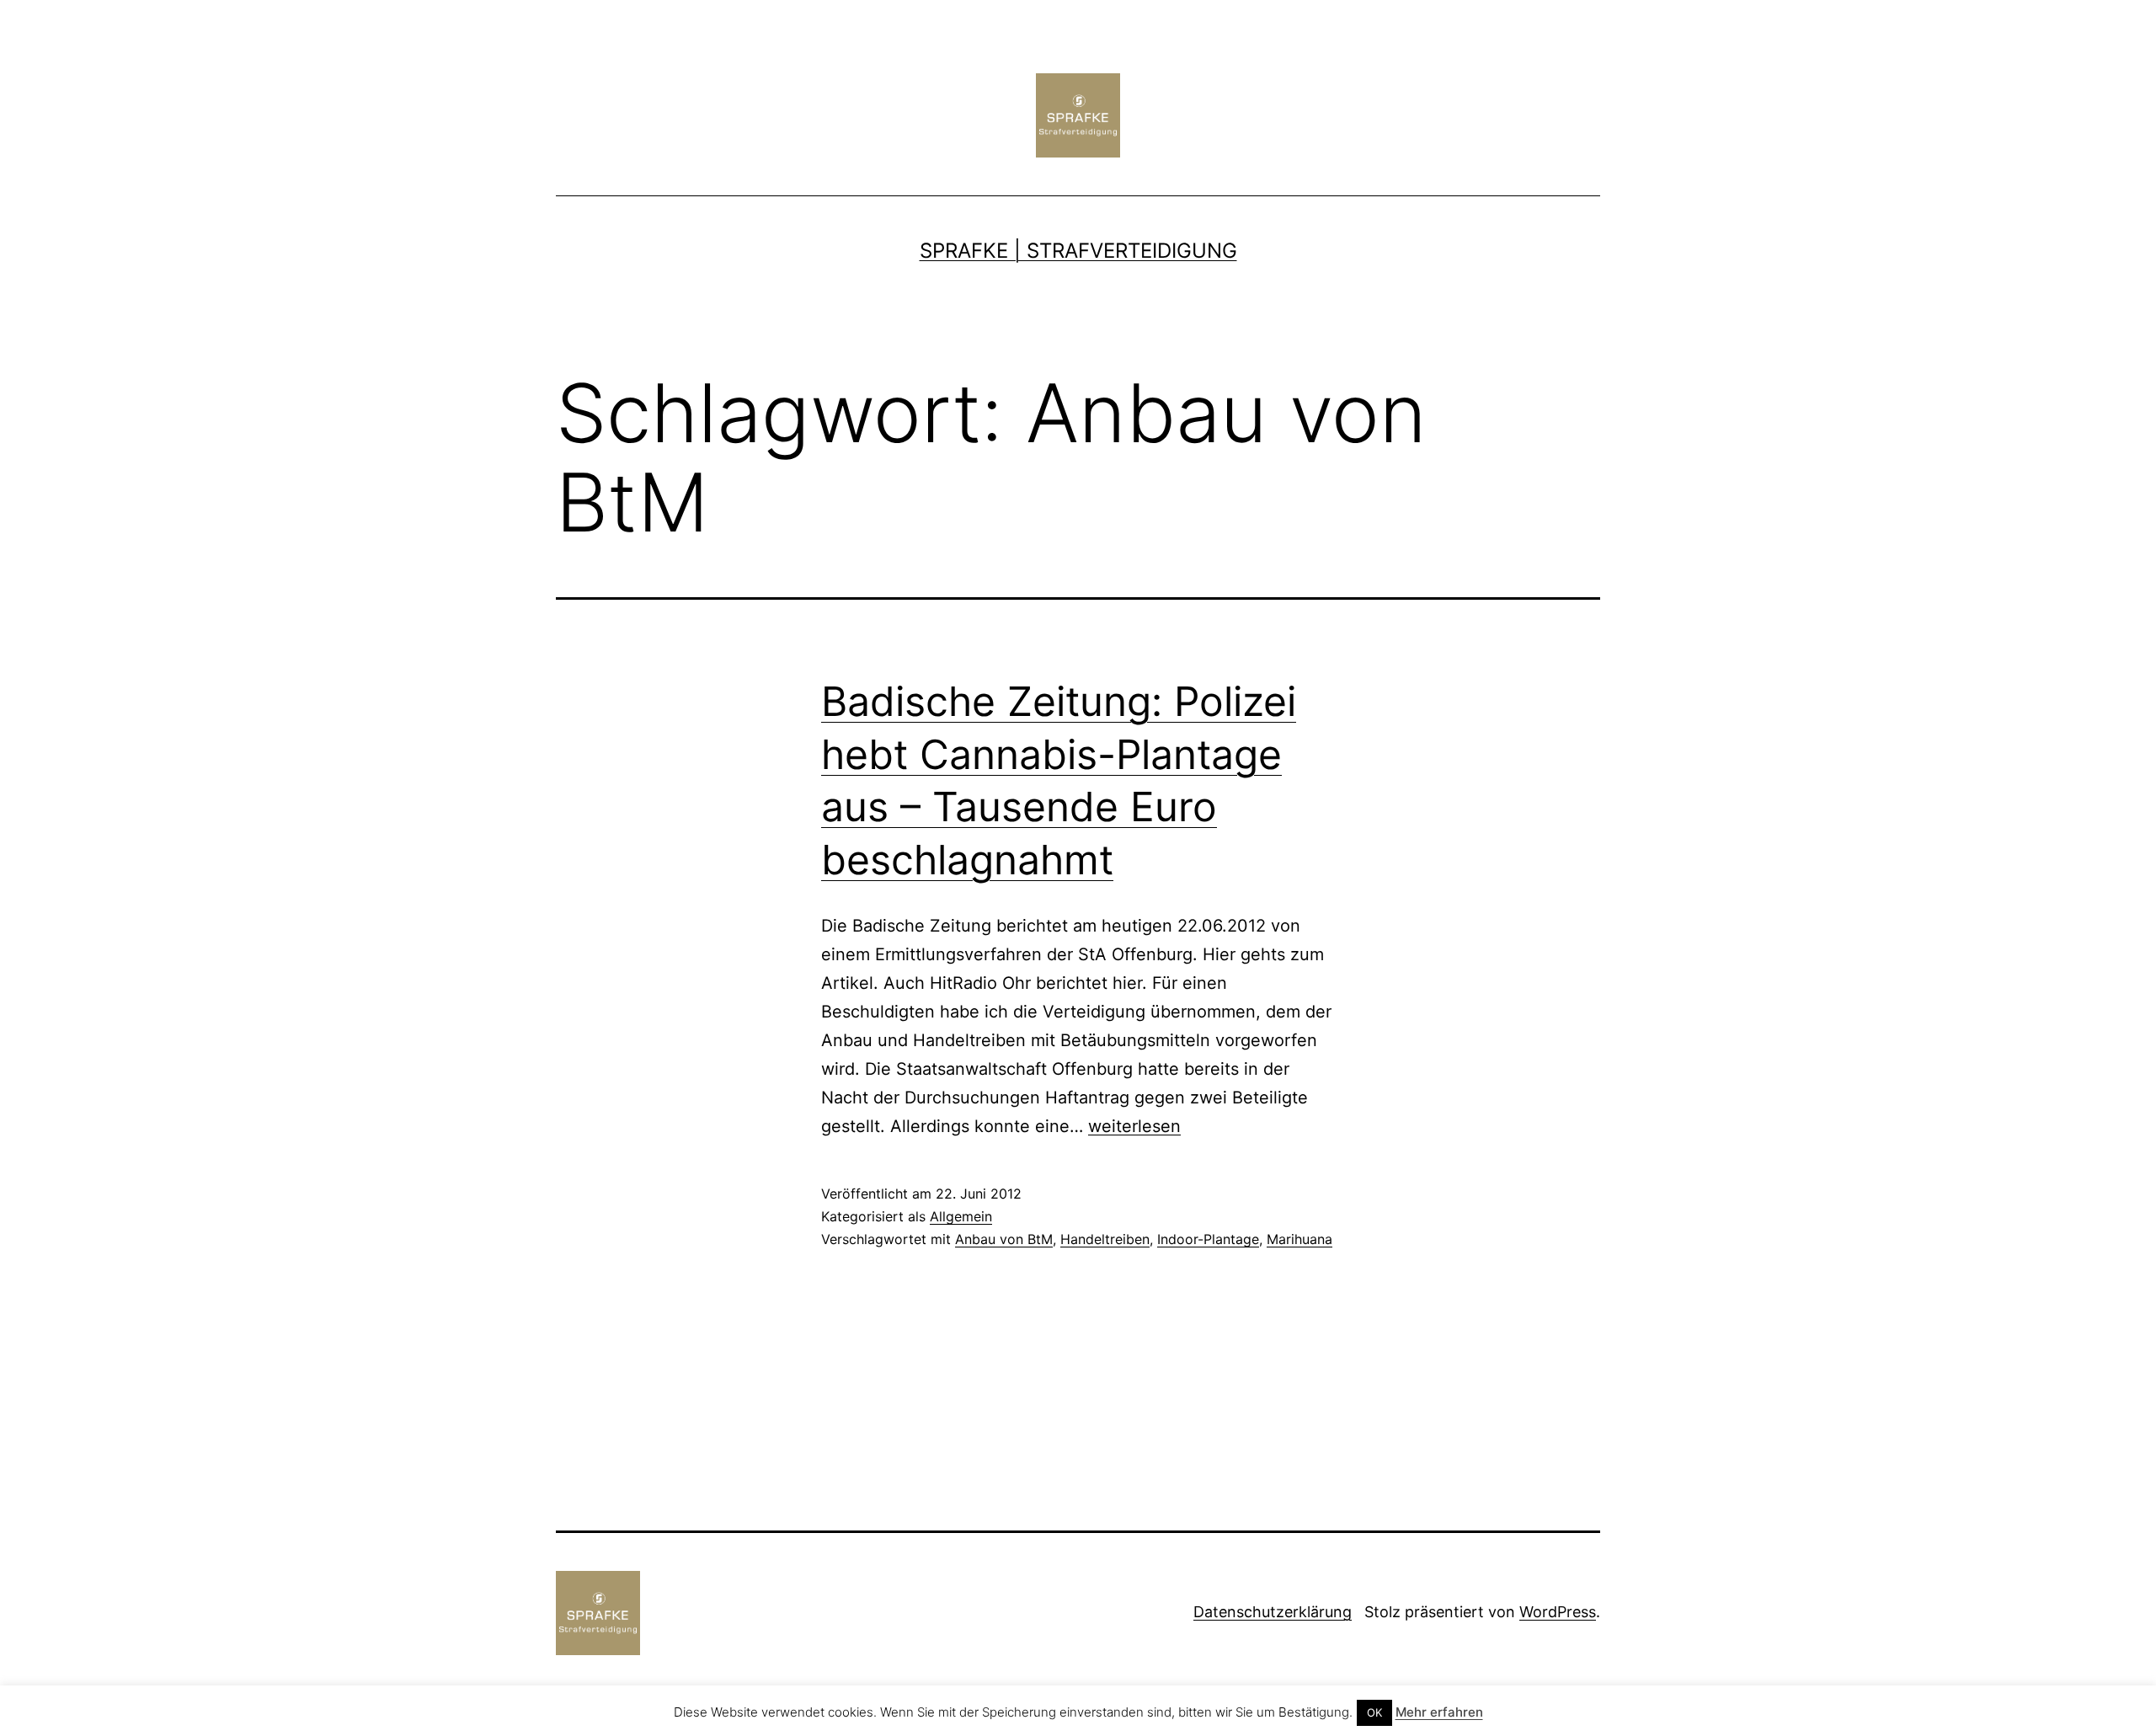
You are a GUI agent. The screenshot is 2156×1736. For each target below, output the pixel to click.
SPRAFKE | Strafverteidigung (1078, 251)
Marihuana (1299, 1239)
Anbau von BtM (1004, 1239)
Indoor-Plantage (1208, 1239)
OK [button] (1374, 1712)
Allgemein (961, 1216)
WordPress (1558, 1612)
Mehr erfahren (1439, 1712)
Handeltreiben (1105, 1239)
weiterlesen (1134, 1126)
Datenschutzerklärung (1273, 1612)
